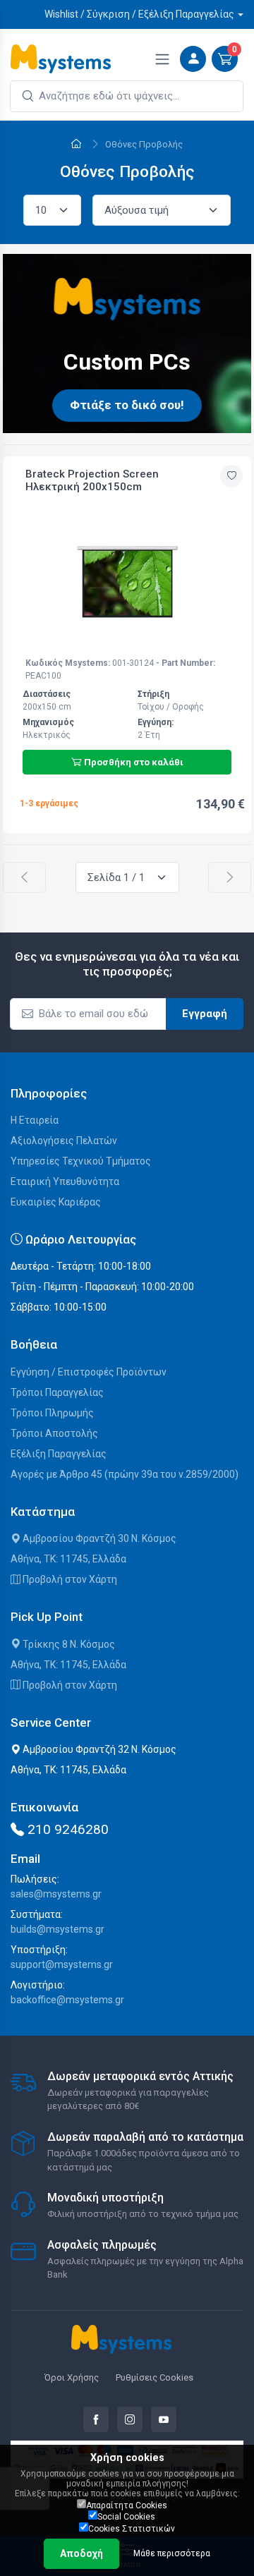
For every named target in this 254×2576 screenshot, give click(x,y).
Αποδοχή (81, 2553)
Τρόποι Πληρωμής (52, 1413)
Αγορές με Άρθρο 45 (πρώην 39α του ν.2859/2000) (125, 1474)
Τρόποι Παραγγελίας (57, 1392)
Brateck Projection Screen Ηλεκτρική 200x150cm (92, 480)
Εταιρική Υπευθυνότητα (65, 1181)
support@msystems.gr (62, 1964)
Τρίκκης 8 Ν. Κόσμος (68, 1644)
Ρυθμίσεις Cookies (155, 2377)
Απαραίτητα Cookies (127, 2505)
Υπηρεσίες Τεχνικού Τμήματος (81, 1161)
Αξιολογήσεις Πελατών (64, 1141)
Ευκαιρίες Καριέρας (56, 1202)
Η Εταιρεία (35, 1120)
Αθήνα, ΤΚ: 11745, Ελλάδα (68, 1559)
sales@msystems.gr (56, 1894)
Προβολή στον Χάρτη (69, 1579)
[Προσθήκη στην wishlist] (231, 476)
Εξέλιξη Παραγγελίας (59, 1454)
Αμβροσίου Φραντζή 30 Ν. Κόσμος (98, 1538)
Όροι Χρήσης (72, 2377)
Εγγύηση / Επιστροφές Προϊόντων (89, 1372)
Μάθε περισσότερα (172, 2553)
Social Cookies (126, 2517)
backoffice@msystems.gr (67, 2000)
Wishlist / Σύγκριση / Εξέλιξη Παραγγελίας (139, 14)
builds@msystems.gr (58, 1929)
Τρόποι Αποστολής (54, 1433)
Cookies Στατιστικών (132, 2529)
